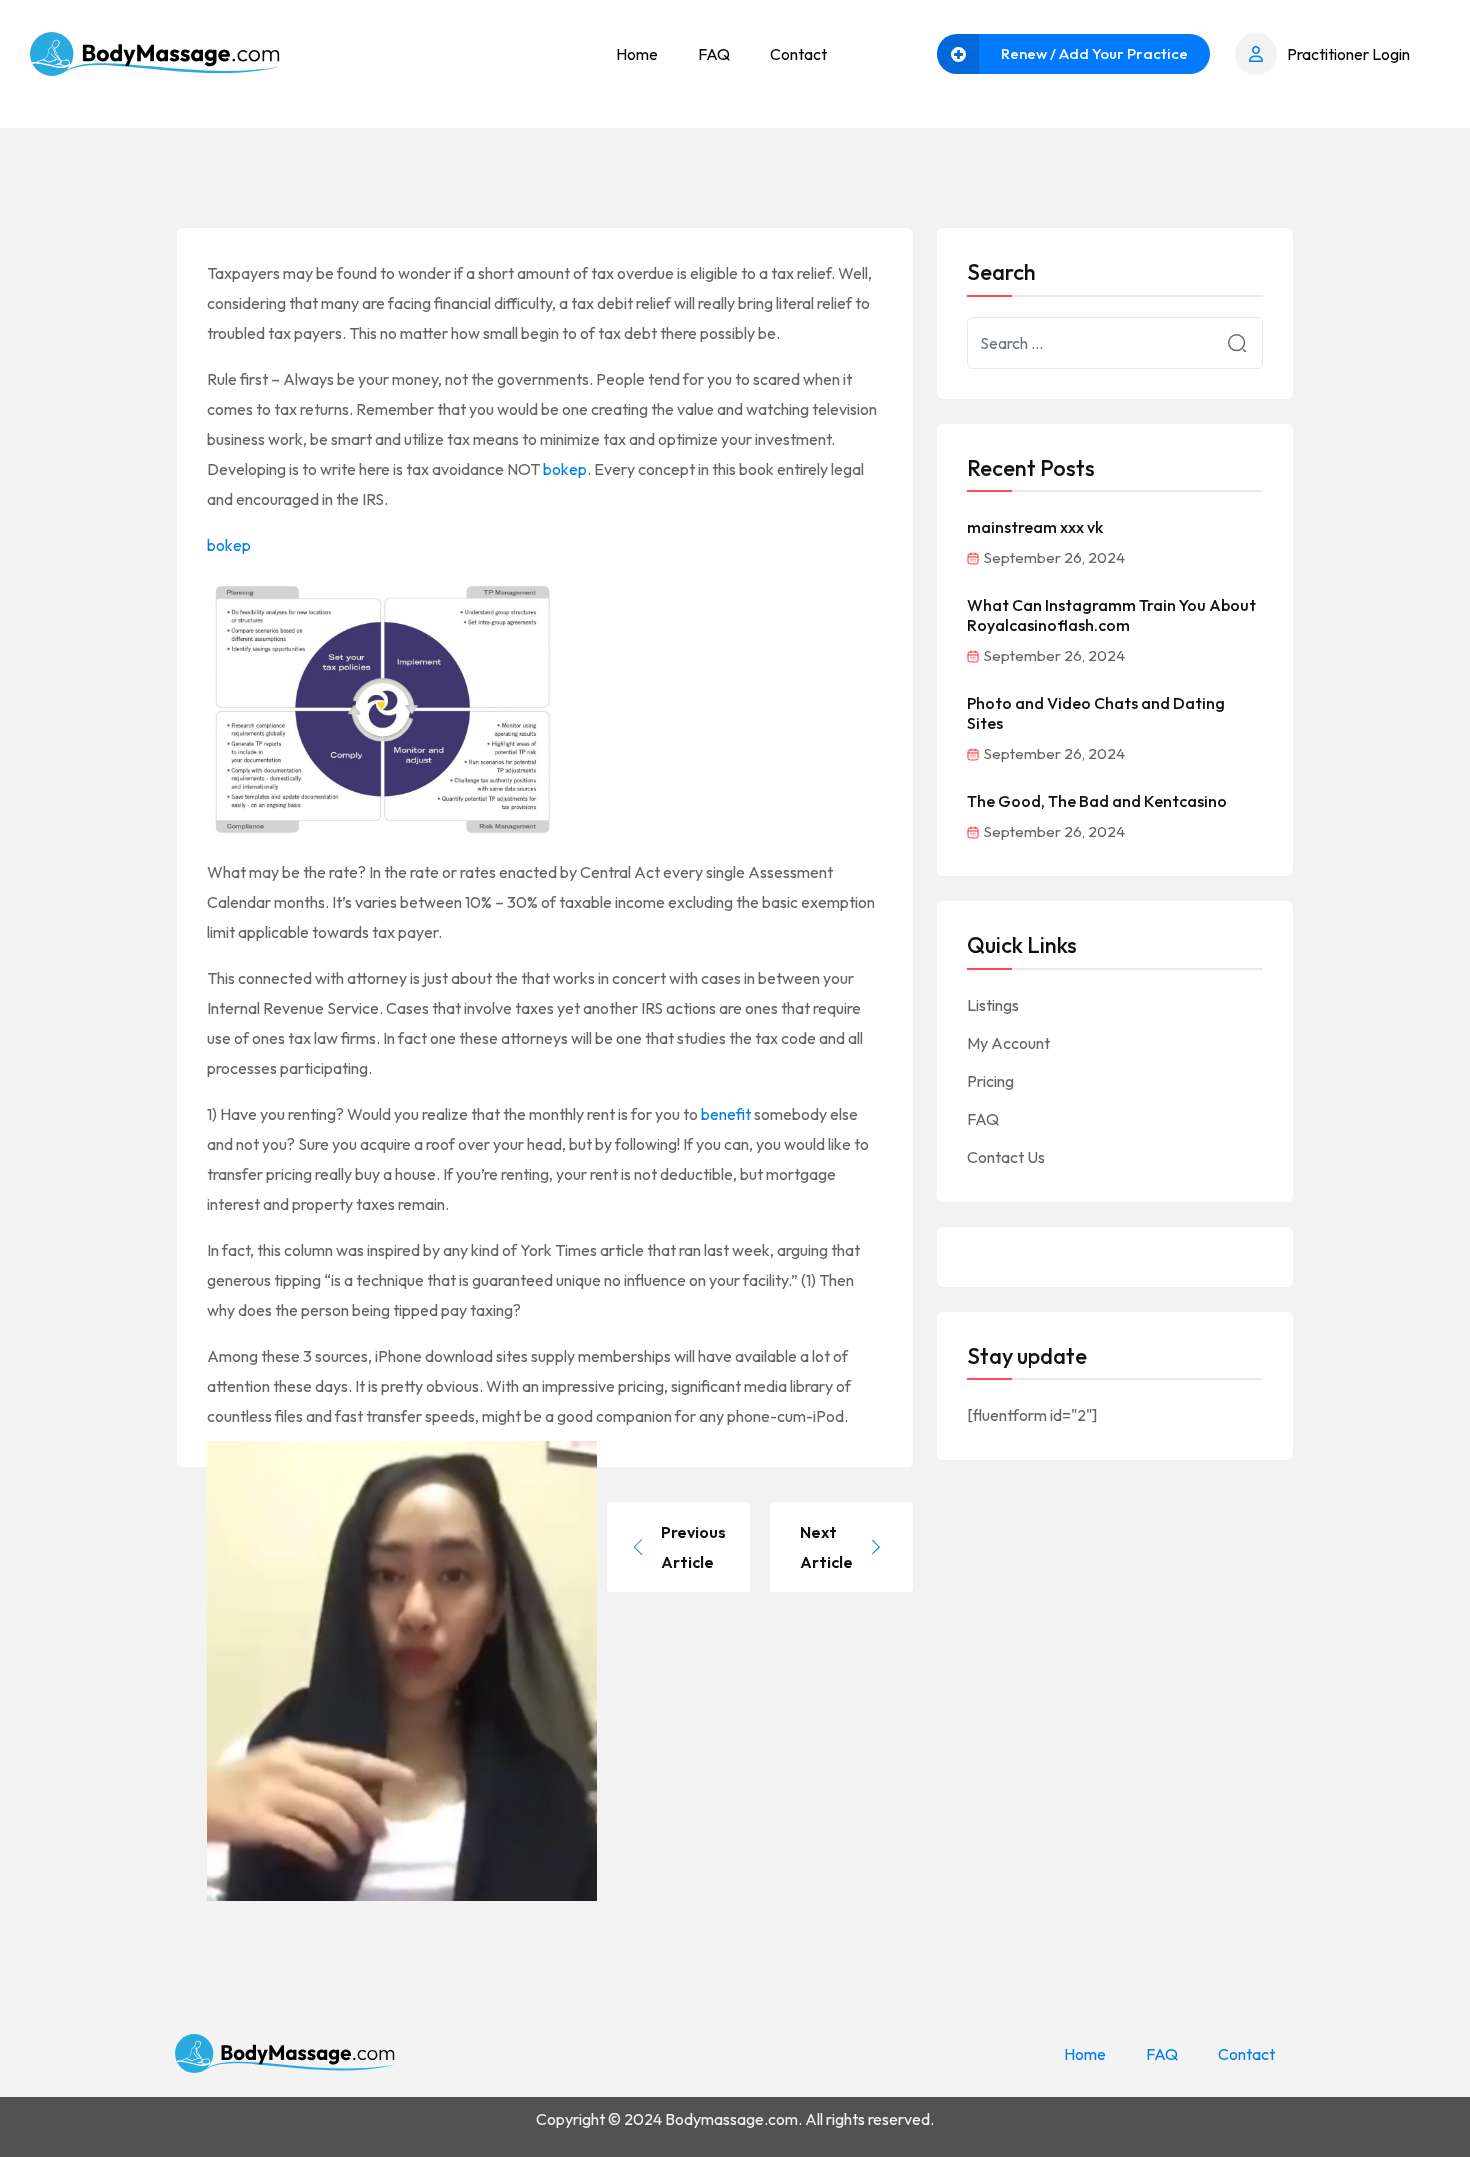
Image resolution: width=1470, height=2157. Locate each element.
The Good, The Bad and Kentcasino (1097, 801)
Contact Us (1006, 1157)
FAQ (714, 54)
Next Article (826, 1547)
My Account (1008, 1043)
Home (637, 54)
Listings (993, 1005)
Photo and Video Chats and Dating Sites (1096, 713)
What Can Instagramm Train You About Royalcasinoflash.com (1111, 615)
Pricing (990, 1081)
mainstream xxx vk (1035, 527)
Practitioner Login (1348, 54)
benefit (726, 1114)
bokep (565, 469)
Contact (798, 54)
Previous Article (693, 1547)
